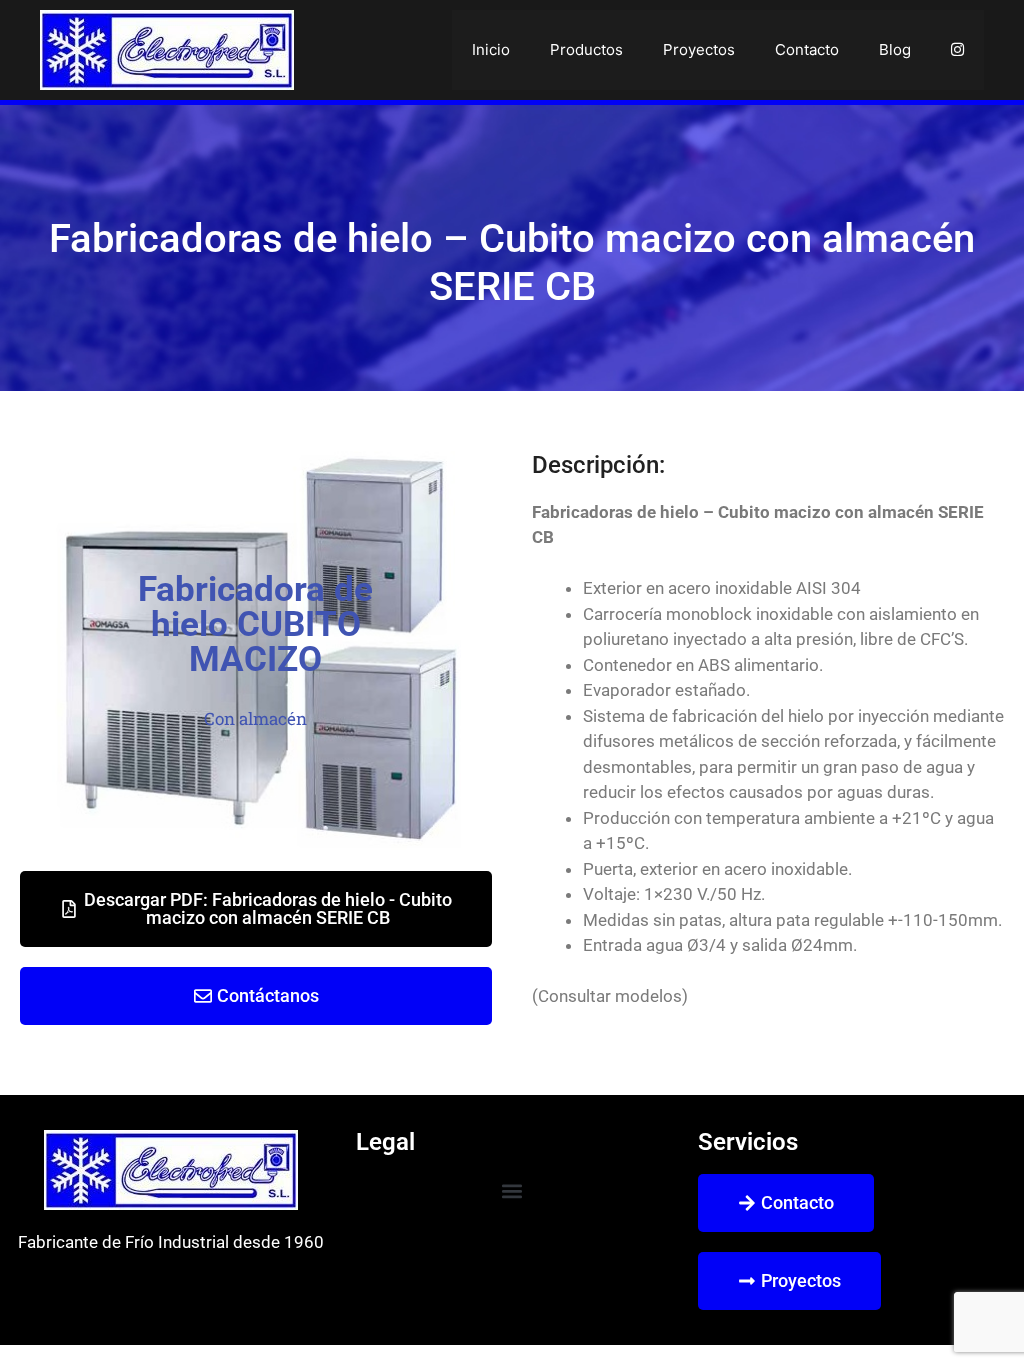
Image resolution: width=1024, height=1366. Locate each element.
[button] (511, 1190)
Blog (895, 49)
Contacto (807, 49)
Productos (586, 49)
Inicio (491, 49)
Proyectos (699, 49)
